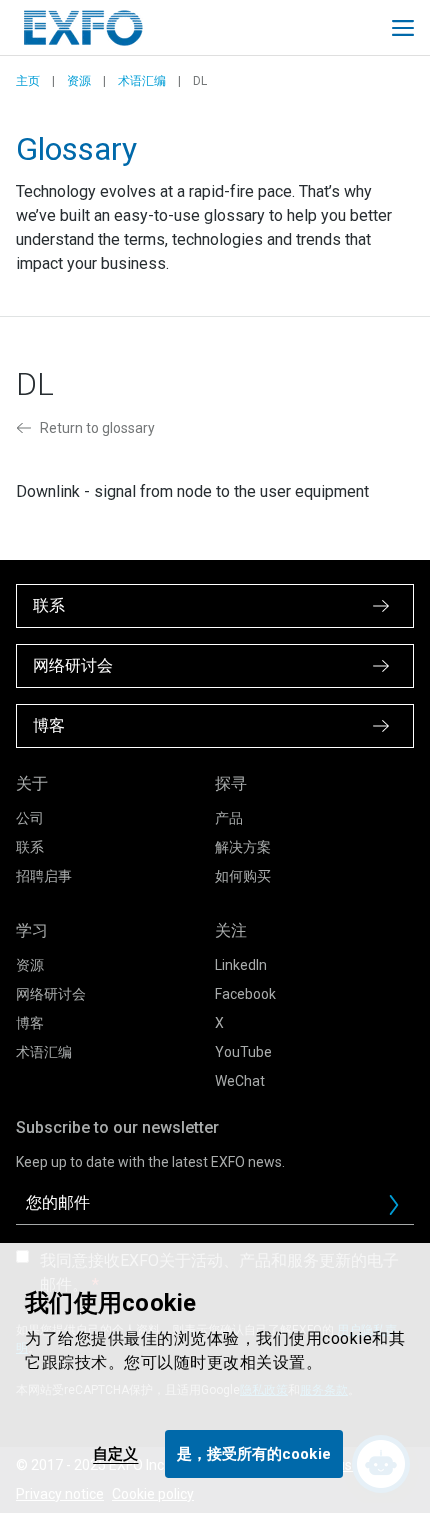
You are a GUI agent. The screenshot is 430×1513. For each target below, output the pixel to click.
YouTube (243, 1052)
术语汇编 (142, 81)
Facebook (245, 994)
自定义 (115, 1454)
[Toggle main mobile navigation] (403, 28)
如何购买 (243, 876)
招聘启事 (44, 876)
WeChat (240, 1081)
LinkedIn (241, 965)
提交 (402, 1210)
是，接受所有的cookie (254, 1454)
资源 (79, 81)
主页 (28, 81)
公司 (30, 818)
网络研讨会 (51, 994)
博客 (30, 1023)
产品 (229, 818)
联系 (30, 847)
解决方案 (243, 847)
